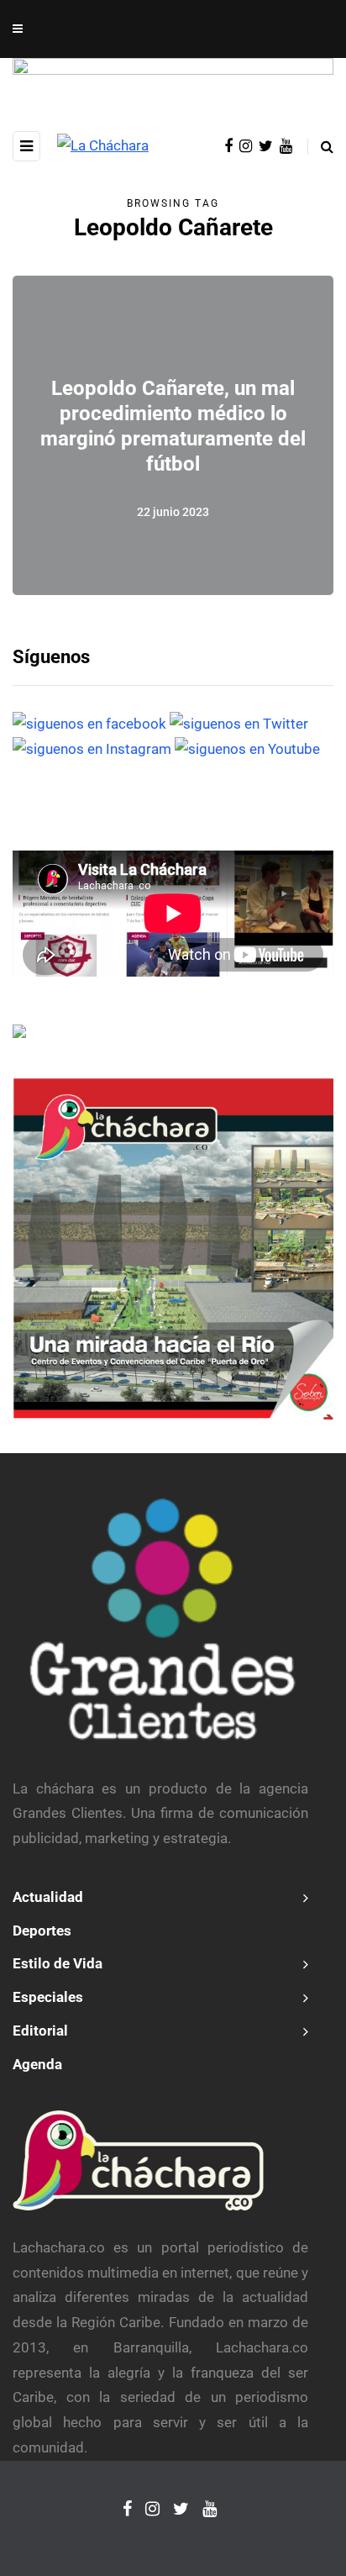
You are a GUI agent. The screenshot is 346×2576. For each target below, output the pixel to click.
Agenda (37, 2064)
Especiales (48, 1997)
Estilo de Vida (58, 1963)
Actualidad (48, 1897)
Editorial (40, 2031)
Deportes (42, 1931)
